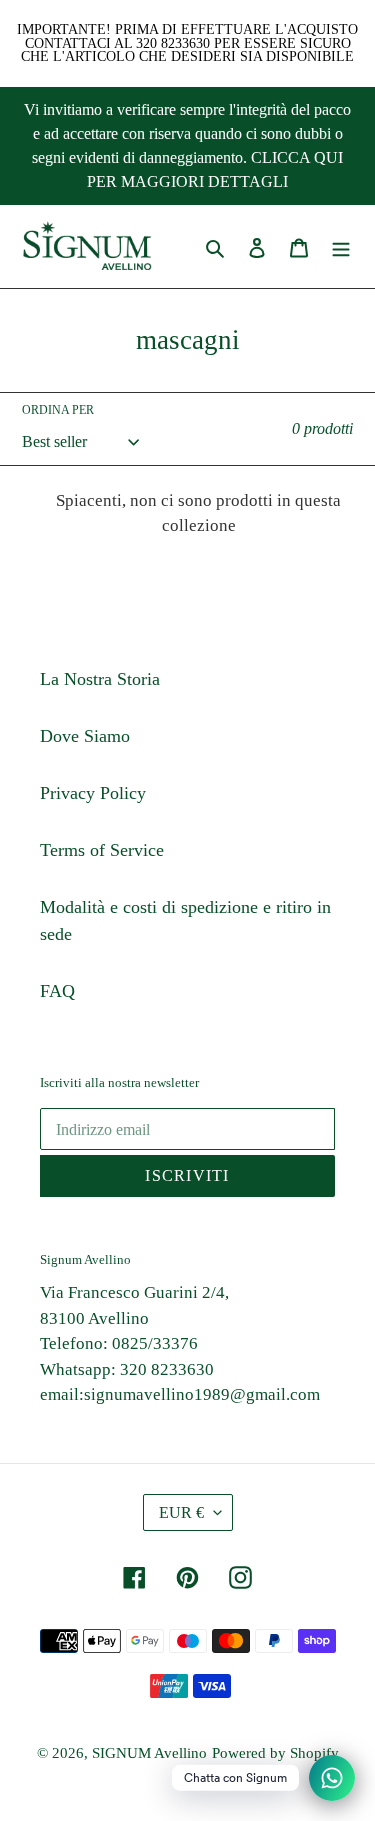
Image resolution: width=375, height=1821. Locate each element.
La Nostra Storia (100, 679)
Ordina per (58, 410)
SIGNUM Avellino (149, 1753)
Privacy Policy (93, 793)
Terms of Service (102, 850)
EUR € (181, 1512)
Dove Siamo (85, 736)
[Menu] (341, 246)
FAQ (57, 991)
